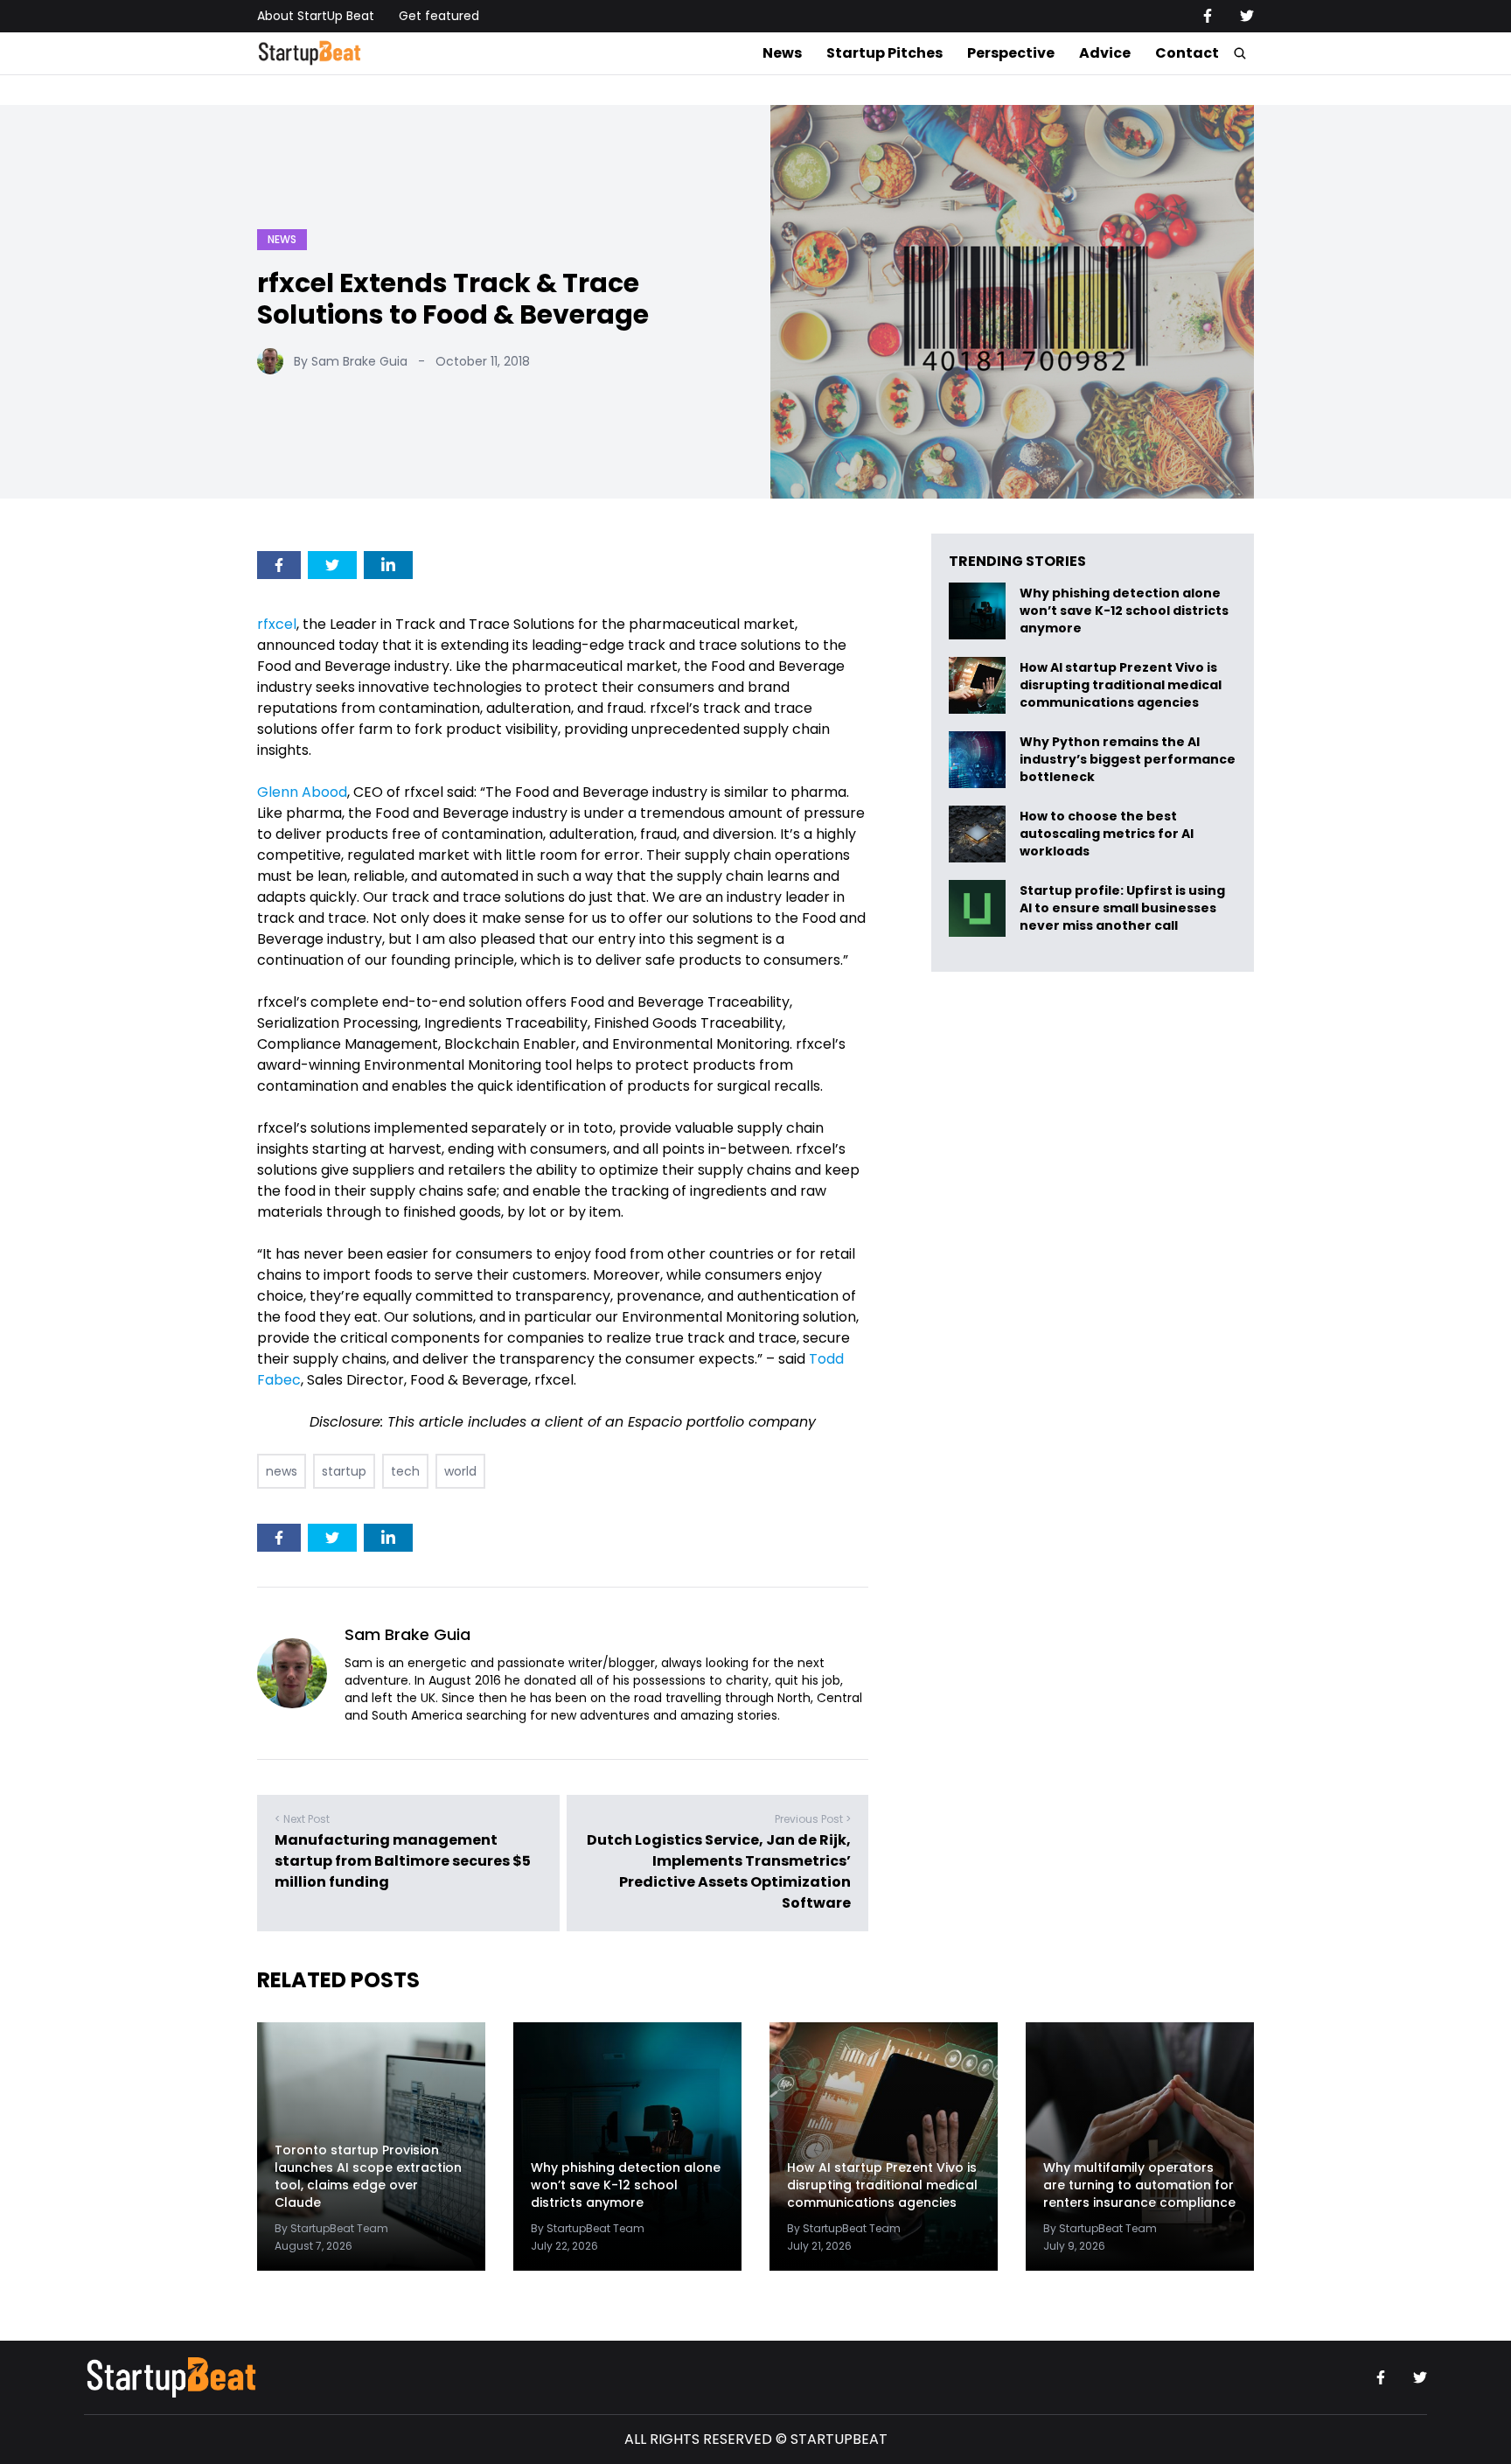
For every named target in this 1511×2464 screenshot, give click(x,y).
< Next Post (302, 1819)
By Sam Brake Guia (351, 361)
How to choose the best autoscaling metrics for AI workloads (1107, 834)
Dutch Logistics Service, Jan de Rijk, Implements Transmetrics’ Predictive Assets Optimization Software (719, 1871)
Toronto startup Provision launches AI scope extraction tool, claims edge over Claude (368, 2176)
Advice (1105, 53)
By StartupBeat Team (331, 2228)
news (282, 1471)
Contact (1187, 53)
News (782, 53)
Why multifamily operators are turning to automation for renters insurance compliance (1139, 2185)
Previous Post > (813, 1819)
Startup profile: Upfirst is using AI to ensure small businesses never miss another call (1122, 908)
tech (405, 1471)
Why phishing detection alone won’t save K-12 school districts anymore (1124, 611)
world (460, 1471)
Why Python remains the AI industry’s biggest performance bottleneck (1128, 760)
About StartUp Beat (316, 16)
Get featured (439, 16)
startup (344, 1471)
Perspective (1011, 53)
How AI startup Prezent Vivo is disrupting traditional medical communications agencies (1121, 685)
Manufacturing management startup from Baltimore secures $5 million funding (403, 1861)
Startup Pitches (884, 53)
